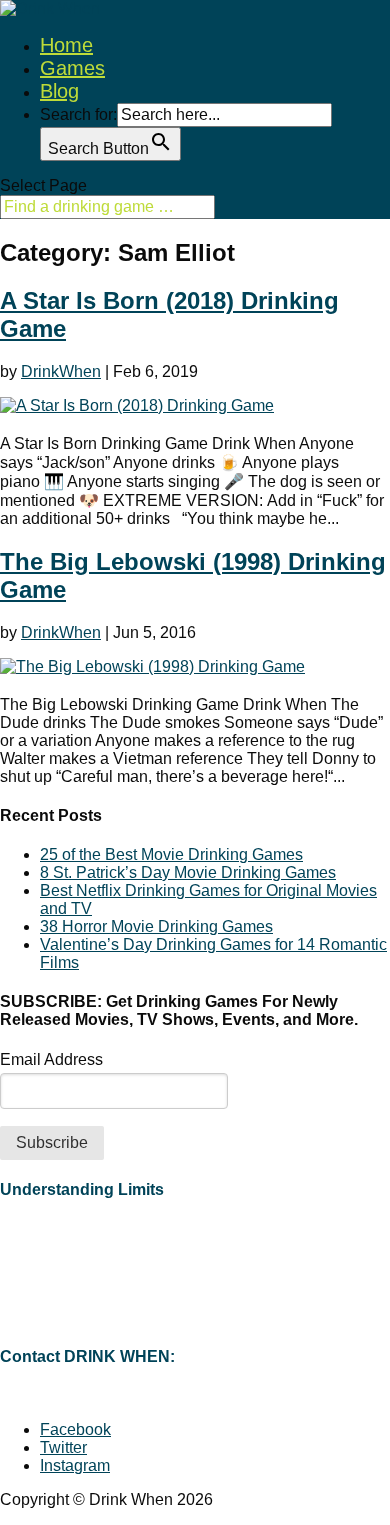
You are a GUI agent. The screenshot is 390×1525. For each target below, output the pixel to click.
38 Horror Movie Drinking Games (156, 926)
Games (72, 68)
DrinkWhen (61, 371)
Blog (59, 91)
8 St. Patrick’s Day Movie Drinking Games (188, 872)
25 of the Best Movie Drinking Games (171, 854)
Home (66, 45)
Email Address (51, 1059)
